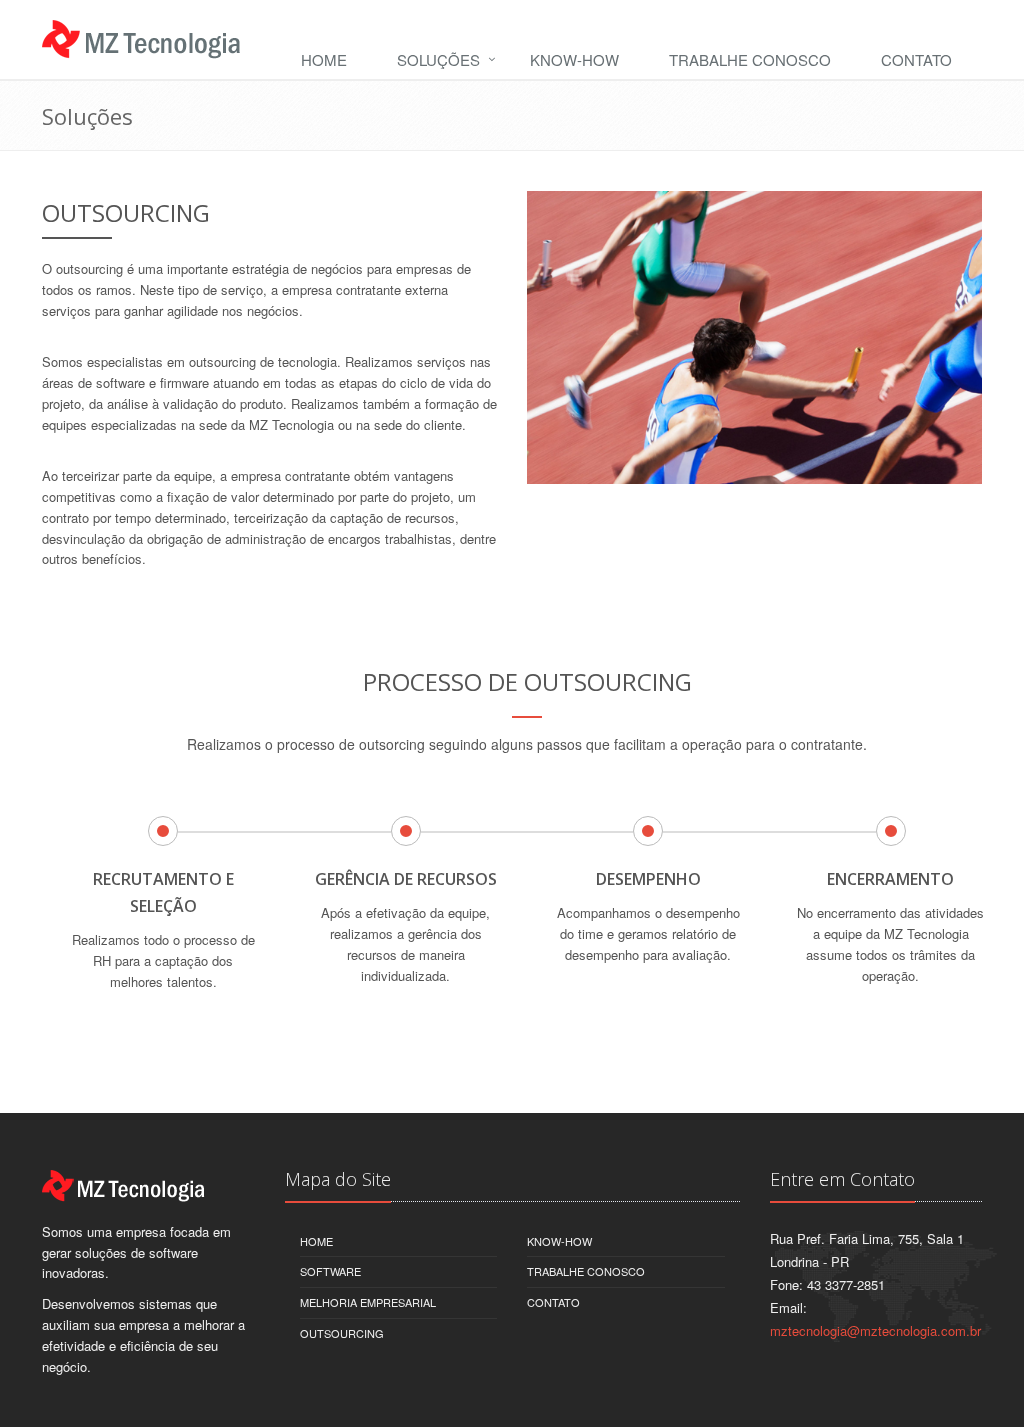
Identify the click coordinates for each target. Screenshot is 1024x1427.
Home (324, 59)
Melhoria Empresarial (368, 1302)
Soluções (438, 59)
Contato (916, 59)
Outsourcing (342, 1333)
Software (330, 1271)
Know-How (574, 59)
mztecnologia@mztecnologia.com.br (875, 1330)
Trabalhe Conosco (750, 59)
